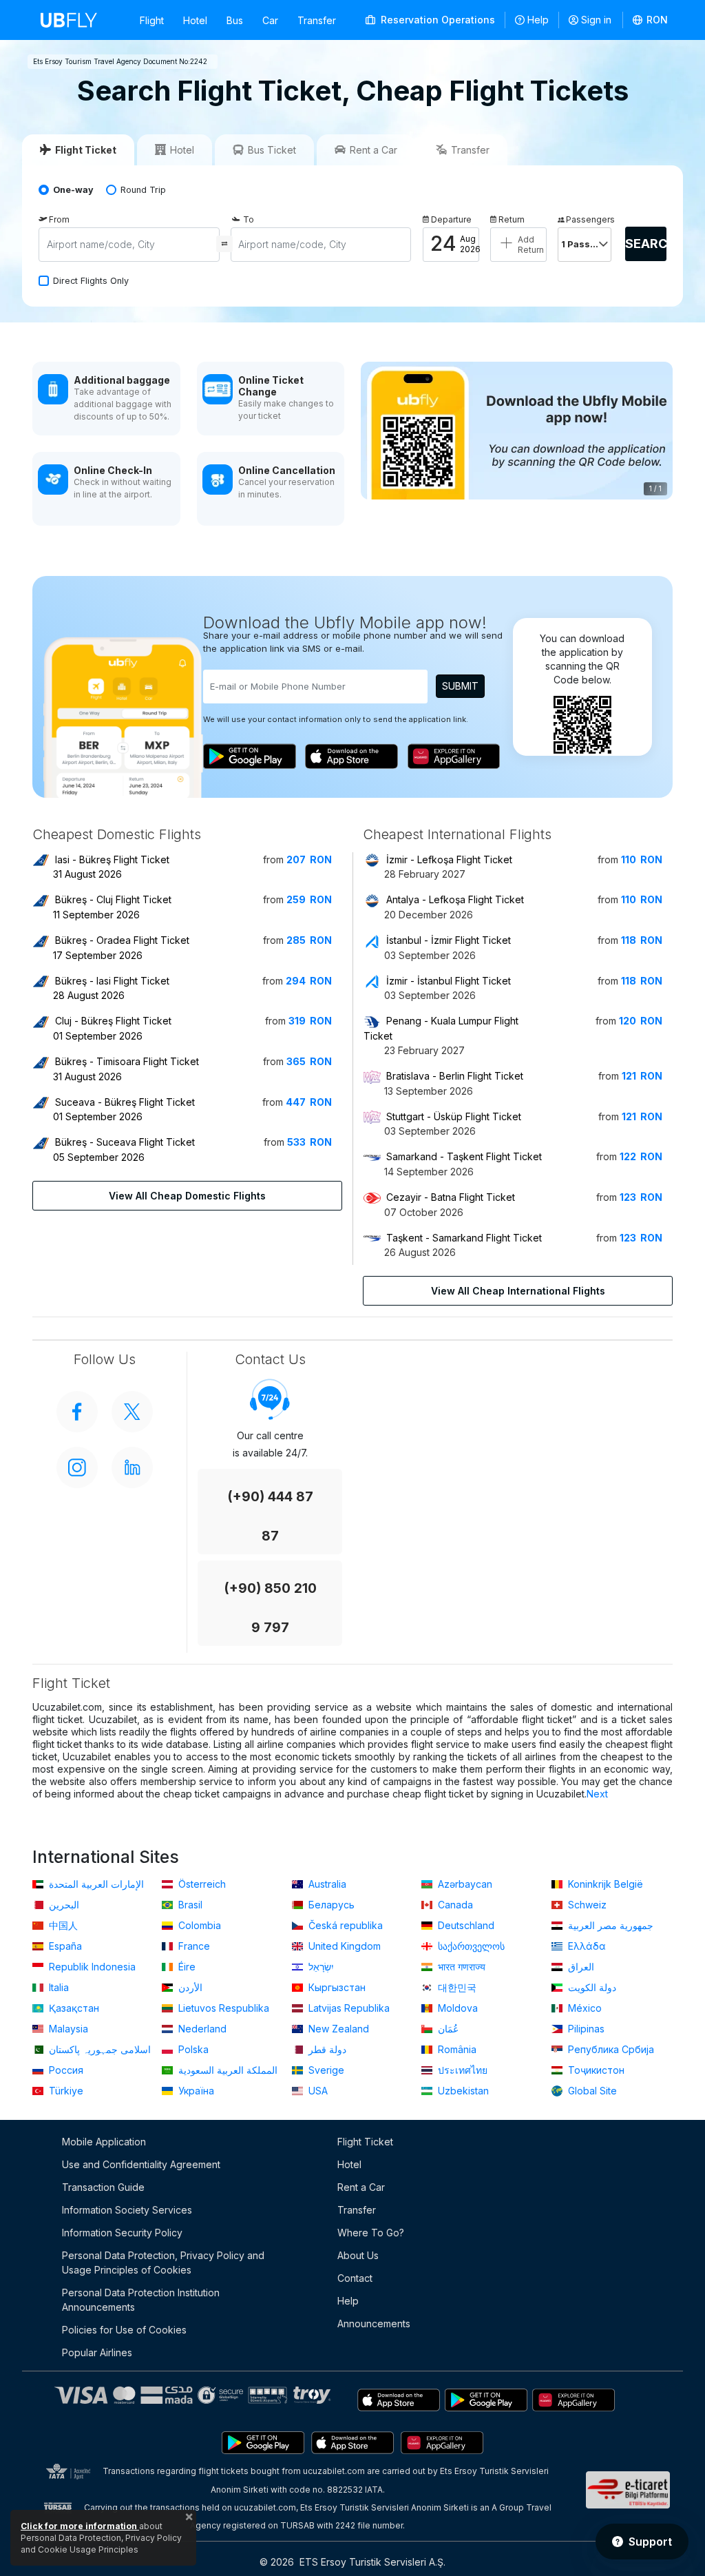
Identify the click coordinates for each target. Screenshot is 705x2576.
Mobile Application (104, 2142)
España (64, 1946)
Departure (451, 219)
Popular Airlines (97, 2352)
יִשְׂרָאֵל (320, 1967)
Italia (57, 1987)
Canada (454, 1905)
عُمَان (447, 2029)
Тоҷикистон (595, 2070)
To (249, 219)
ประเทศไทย (461, 2070)
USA (317, 2091)
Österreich (201, 1884)
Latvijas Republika (348, 2008)
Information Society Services (127, 2210)
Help (538, 20)
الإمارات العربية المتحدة (95, 1884)
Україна (195, 2091)
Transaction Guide (103, 2187)
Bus (235, 20)
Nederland (201, 2029)
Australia (326, 1884)
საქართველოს (470, 1946)
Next (597, 1794)
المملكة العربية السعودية (227, 2070)
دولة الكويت (591, 1987)
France (193, 1946)
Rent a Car (361, 2187)
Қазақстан (73, 2008)
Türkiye (65, 2091)
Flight (152, 20)
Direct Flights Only (91, 281)
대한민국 (456, 1987)
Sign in (596, 20)
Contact (355, 2278)
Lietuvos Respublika (222, 2008)
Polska (192, 2049)
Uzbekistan (462, 2091)
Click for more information (80, 2526)
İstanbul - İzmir (449, 940)
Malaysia (67, 2029)
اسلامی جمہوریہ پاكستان (98, 2049)
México (583, 2008)
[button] (651, 20)
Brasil (189, 1905)
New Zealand (337, 2029)
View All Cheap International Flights (518, 1291)
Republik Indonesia (91, 1967)
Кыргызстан (336, 1987)
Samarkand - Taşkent (464, 1156)
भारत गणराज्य (460, 1967)
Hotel (195, 20)
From (59, 219)
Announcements (374, 2323)
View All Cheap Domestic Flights (187, 1196)
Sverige (325, 2070)
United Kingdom (343, 1946)
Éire (186, 1967)
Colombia (198, 1925)
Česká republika (344, 1925)
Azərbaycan (464, 1884)
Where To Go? (371, 2233)
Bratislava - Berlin (455, 1076)
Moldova (456, 2008)
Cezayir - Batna (451, 1197)
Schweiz (586, 1905)
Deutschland (465, 1925)
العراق (580, 1967)
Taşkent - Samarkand (464, 1238)
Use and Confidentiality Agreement (141, 2164)
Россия (65, 2070)
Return (512, 219)
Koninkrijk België (604, 1884)
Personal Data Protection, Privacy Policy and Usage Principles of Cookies (163, 2263)
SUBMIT (460, 686)
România (456, 2049)
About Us (358, 2255)
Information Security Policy (122, 2233)
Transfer (317, 20)
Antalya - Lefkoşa (455, 899)
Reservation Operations (436, 20)
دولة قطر (326, 2049)
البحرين (63, 1905)
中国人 (62, 1925)
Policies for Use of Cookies (124, 2330)
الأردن (189, 1987)
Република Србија (610, 2049)
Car (270, 20)
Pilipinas (585, 2029)
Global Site (591, 2091)
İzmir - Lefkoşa (449, 859)
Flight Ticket (365, 2142)
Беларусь (330, 1905)
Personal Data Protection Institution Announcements (141, 2300)
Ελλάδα (586, 1946)
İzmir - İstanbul (449, 981)
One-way (73, 190)
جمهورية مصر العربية (609, 1925)
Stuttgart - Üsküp (454, 1116)
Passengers (589, 219)
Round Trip (143, 190)
